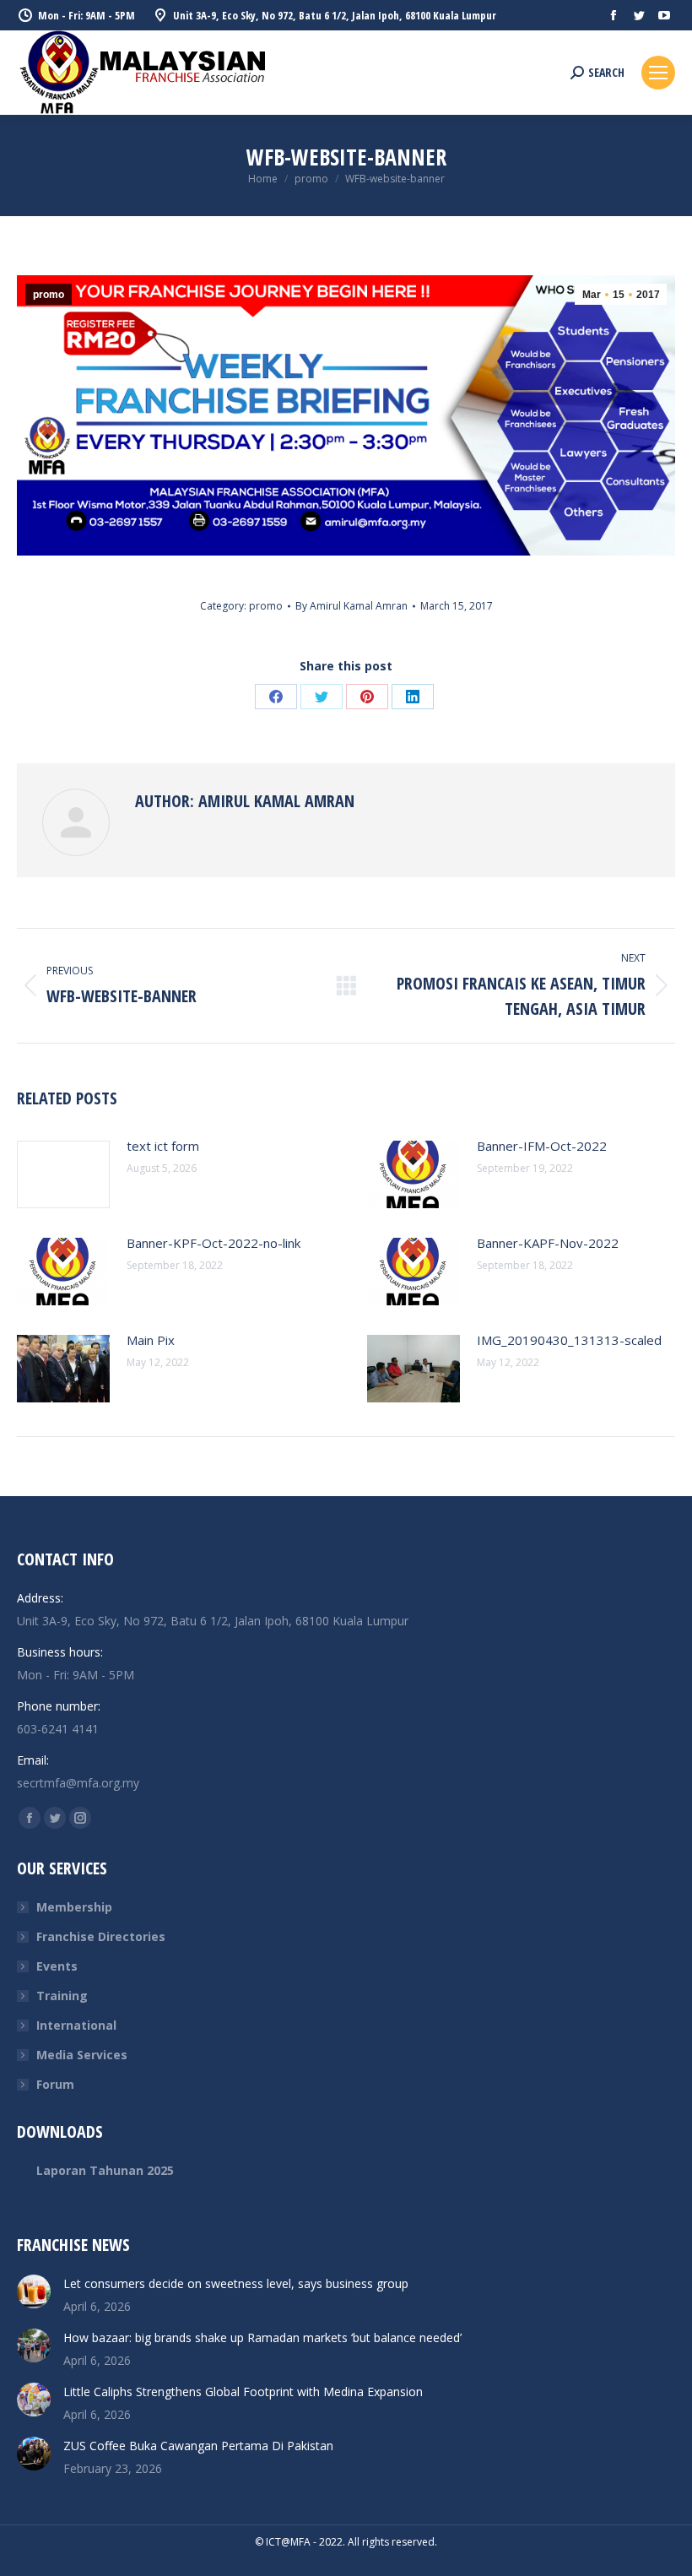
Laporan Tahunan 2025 (105, 2170)
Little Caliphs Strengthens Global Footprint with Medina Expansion (243, 2392)
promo (49, 295)
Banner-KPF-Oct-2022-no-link (214, 1243)
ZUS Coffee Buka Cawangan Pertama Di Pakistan (198, 2446)
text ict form (163, 1146)
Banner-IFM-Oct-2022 (542, 1146)
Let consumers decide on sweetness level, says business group (236, 2283)
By (351, 606)
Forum (55, 2084)
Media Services (82, 2055)
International (76, 2025)
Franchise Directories (101, 1936)
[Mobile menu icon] (658, 73)
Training (62, 1996)
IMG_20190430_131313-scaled (569, 1340)
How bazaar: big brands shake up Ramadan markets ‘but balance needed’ (262, 2337)
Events (57, 1966)
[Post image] (63, 1174)
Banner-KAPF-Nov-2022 (548, 1243)
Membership (74, 1907)
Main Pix (151, 1340)
